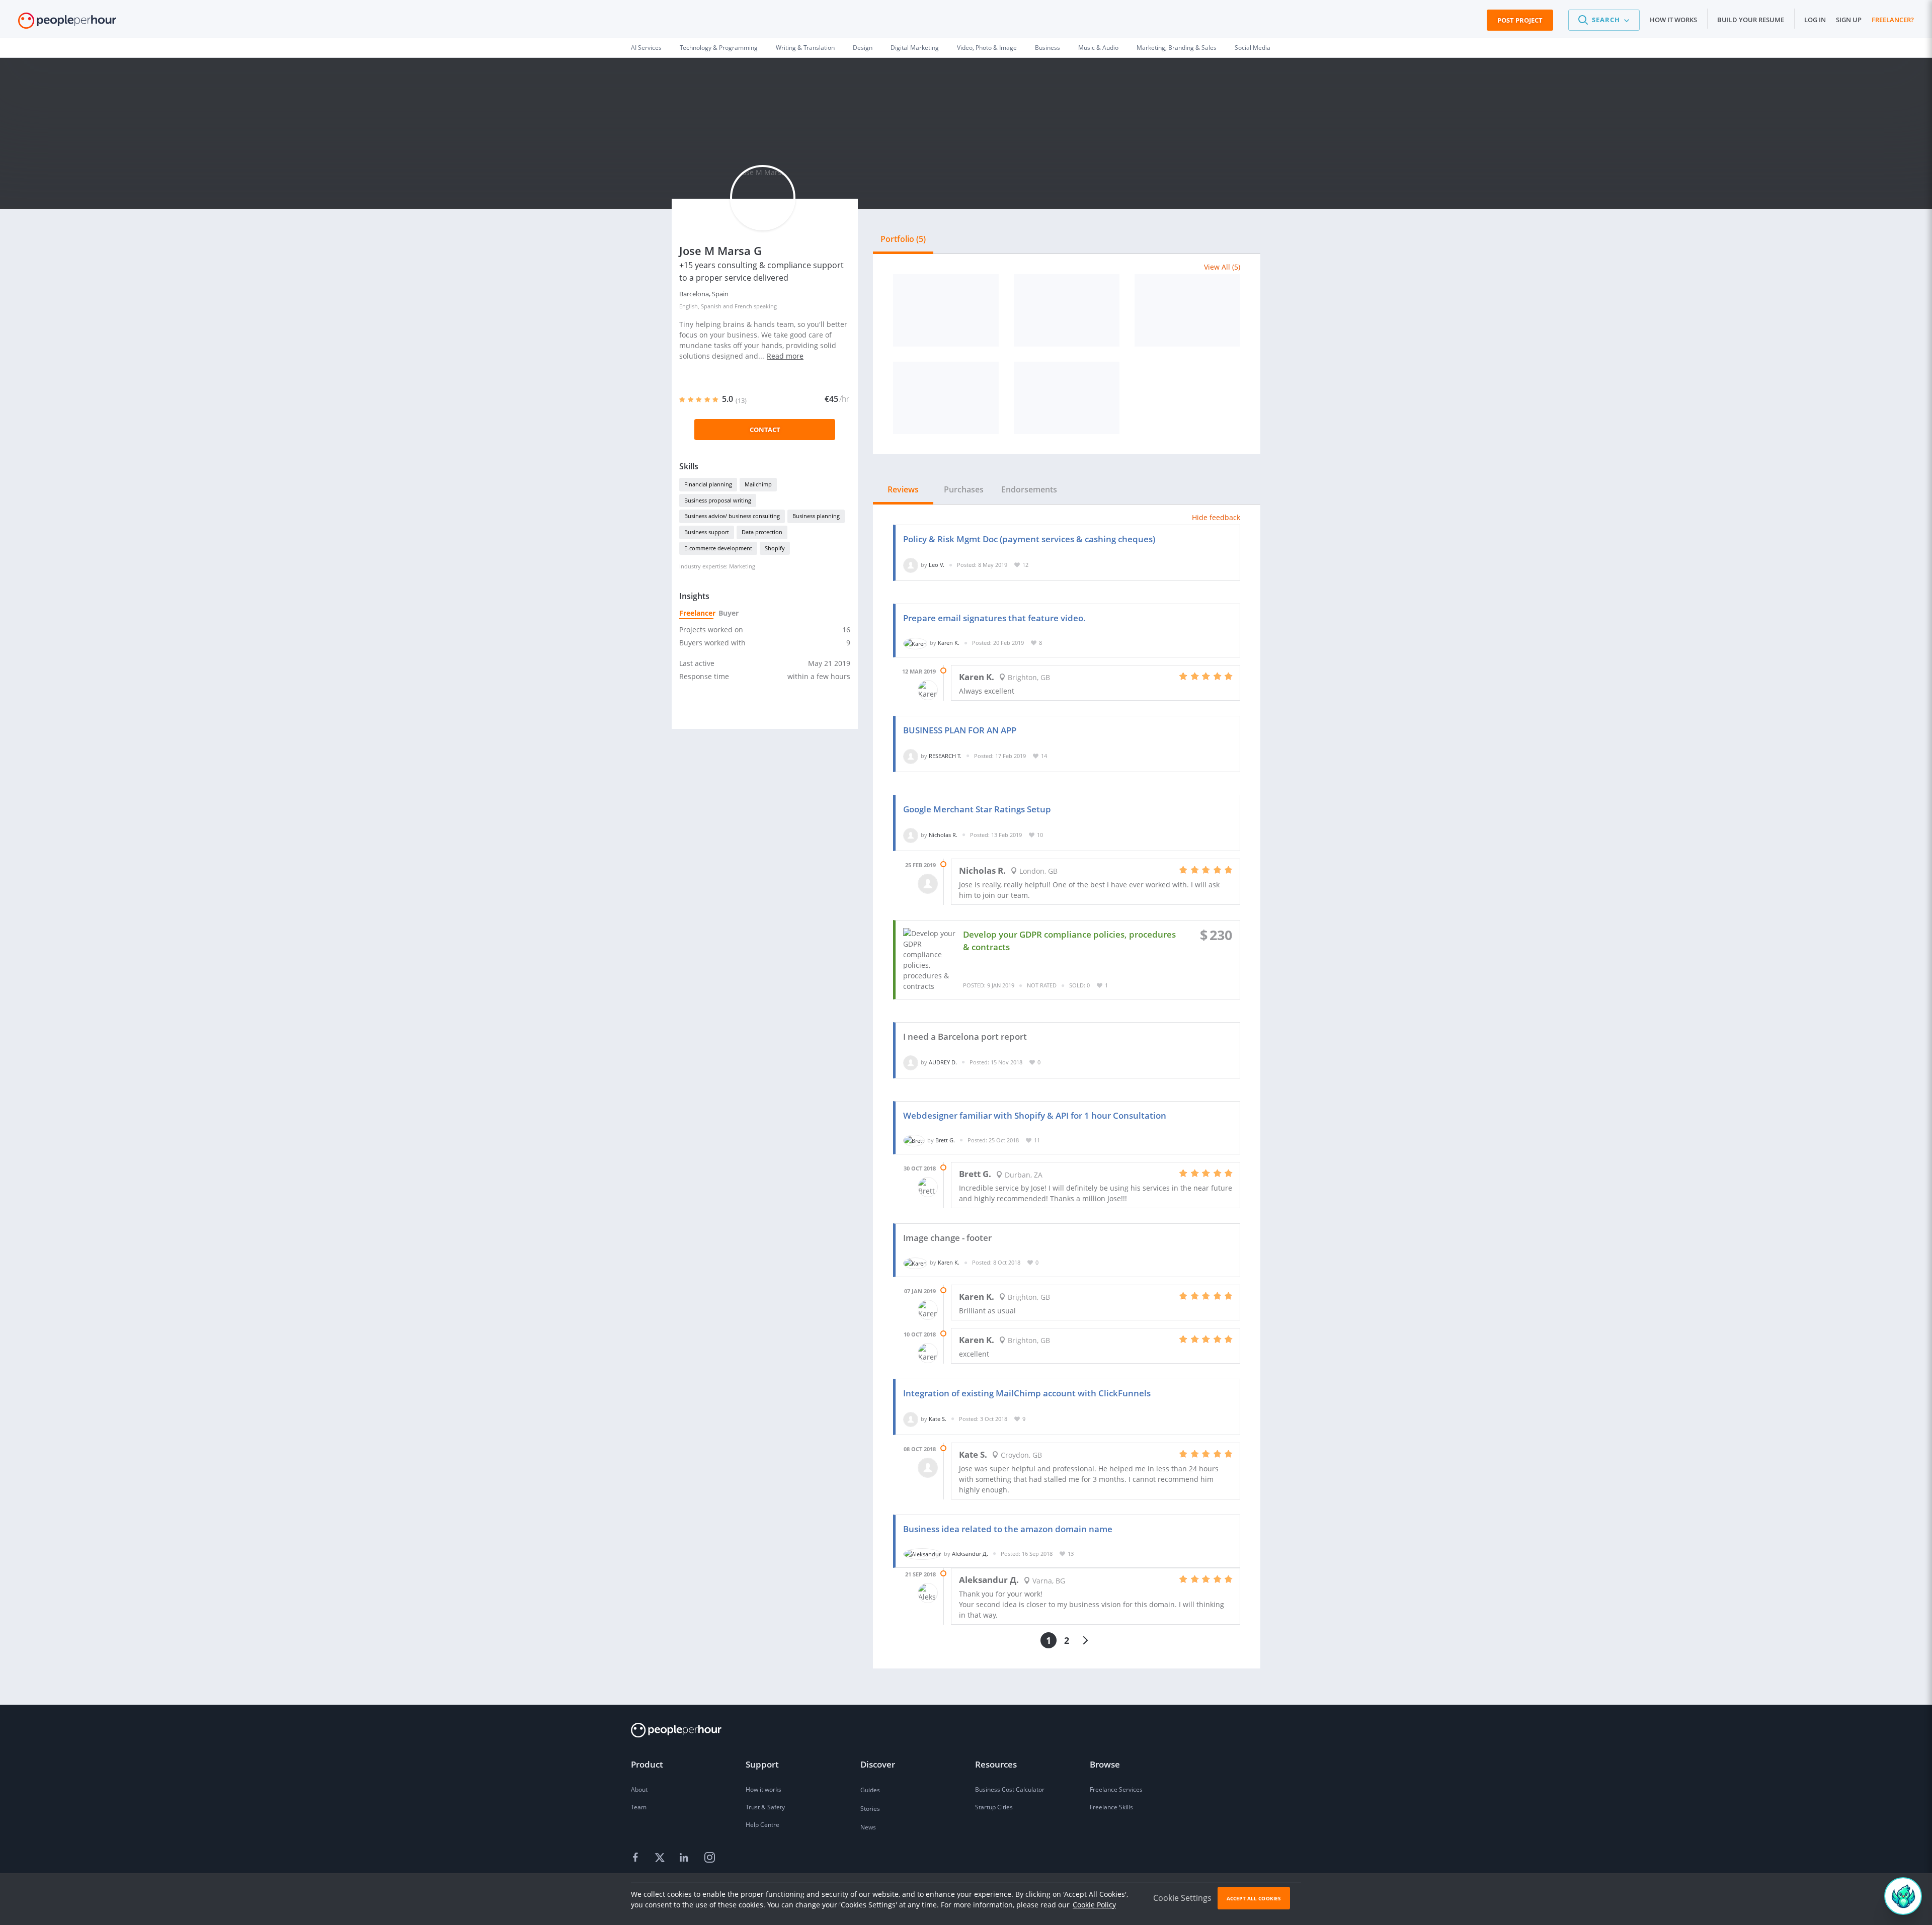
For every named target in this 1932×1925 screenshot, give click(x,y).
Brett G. (945, 1140)
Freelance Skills (1111, 1807)
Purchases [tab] (964, 489)
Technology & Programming (719, 48)
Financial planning (708, 484)
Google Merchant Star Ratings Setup (977, 809)
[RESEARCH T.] (911, 756)
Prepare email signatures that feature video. (994, 618)
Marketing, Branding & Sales (1177, 48)
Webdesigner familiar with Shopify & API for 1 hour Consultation (1035, 1115)
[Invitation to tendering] (1187, 310)
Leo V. (937, 565)
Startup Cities (994, 1807)
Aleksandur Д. (970, 1554)
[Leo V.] (911, 565)
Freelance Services (1116, 1789)
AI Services (646, 48)
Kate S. (938, 1419)
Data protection (762, 532)
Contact (765, 430)
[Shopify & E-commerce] (946, 398)
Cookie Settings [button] (1182, 1898)
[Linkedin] (685, 1858)
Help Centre (762, 1825)
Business (1048, 48)
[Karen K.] (915, 643)
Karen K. (949, 643)
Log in (1815, 20)
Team (639, 1807)
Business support (707, 532)
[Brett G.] (914, 1140)
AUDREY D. (943, 1062)
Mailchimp (758, 484)
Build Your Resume (1751, 20)
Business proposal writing (718, 500)
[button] (1604, 20)
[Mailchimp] (1067, 398)
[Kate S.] (911, 1419)
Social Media (1253, 48)
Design (863, 48)
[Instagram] (709, 1858)
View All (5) (1222, 267)
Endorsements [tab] (1029, 489)
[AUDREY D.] (911, 1062)
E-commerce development (718, 548)
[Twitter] (661, 1858)
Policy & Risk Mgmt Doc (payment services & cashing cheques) (1029, 539)
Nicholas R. (943, 835)
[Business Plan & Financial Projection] (1067, 310)
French (743, 306)
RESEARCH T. (945, 756)
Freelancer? (1893, 20)
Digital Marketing (915, 48)
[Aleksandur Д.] (922, 1554)
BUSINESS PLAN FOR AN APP (960, 730)
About (639, 1789)
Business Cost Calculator (1010, 1789)
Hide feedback (1216, 517)
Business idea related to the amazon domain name (1008, 1529)
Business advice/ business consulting (732, 516)
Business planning (816, 516)
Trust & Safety (765, 1807)
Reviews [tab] (903, 489)
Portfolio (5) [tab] (903, 239)
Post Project (1520, 20)
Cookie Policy (1094, 1905)
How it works (1673, 20)
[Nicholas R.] (911, 835)
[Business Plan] (946, 310)
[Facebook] (637, 1858)
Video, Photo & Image (987, 48)
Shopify (775, 548)
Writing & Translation (805, 48)
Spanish (711, 306)
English (689, 306)
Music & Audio (1098, 48)
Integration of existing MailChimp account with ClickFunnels (1027, 1393)
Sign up (1849, 20)
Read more (785, 356)
